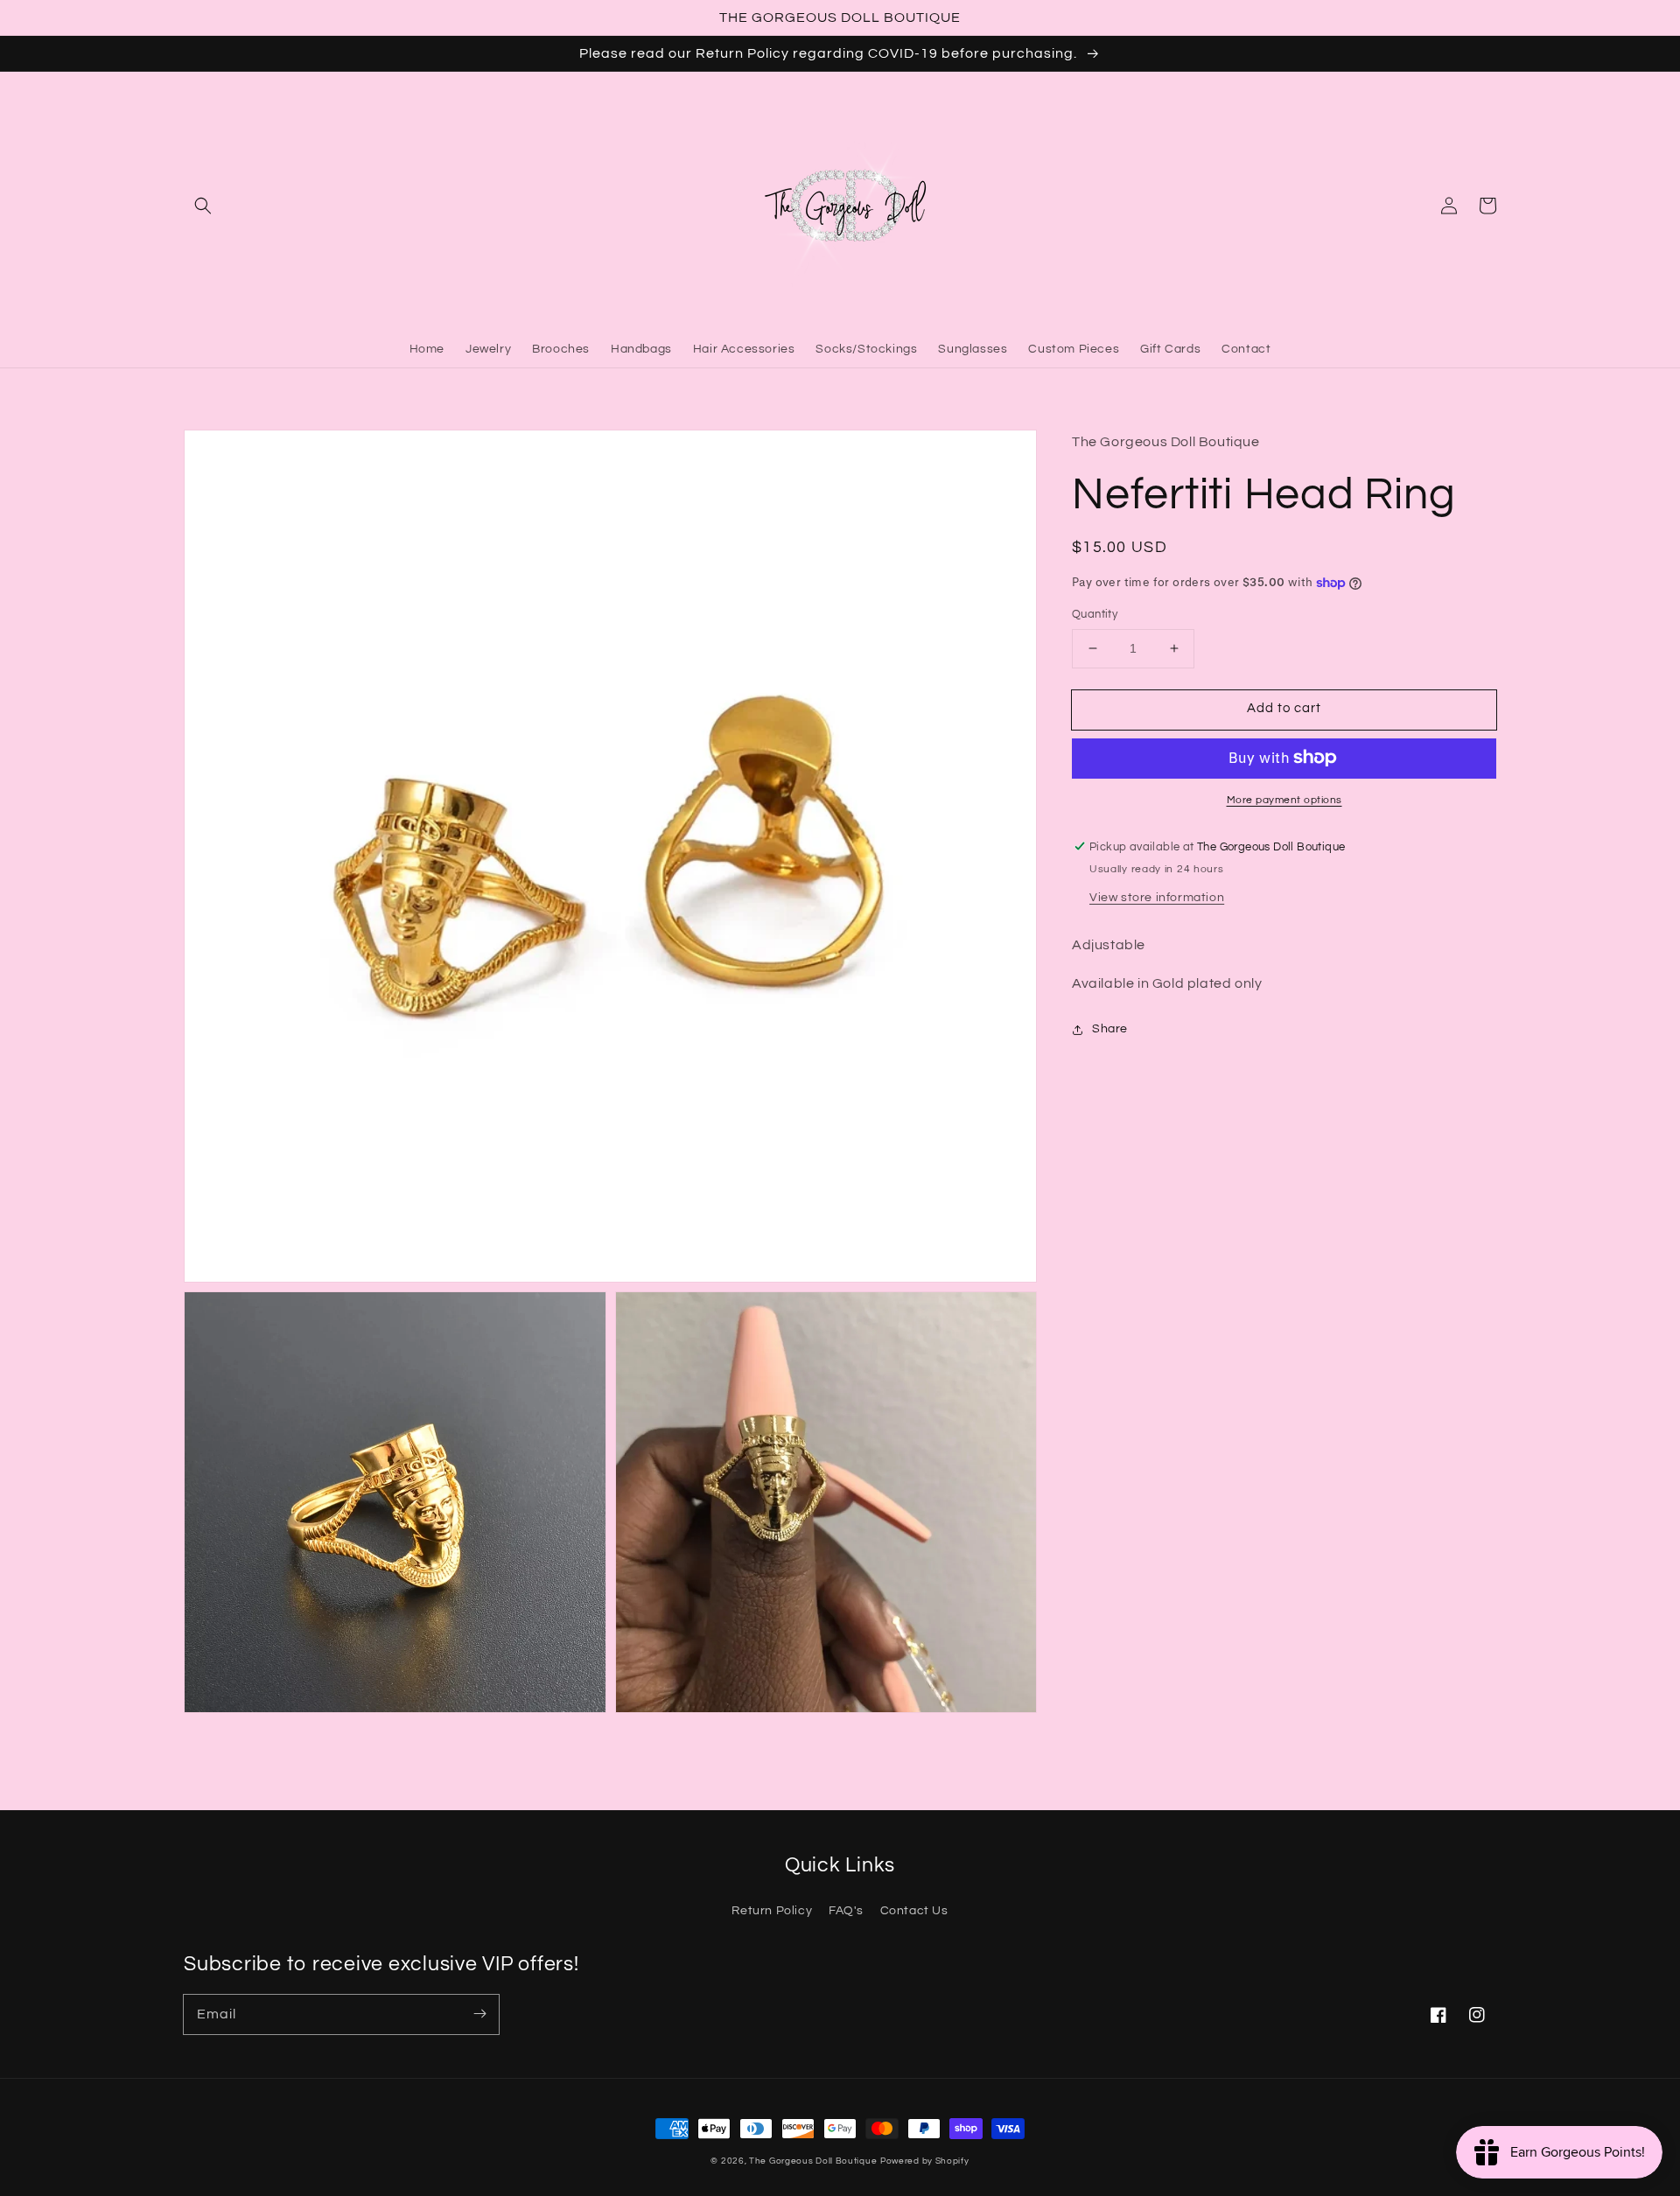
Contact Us (914, 1911)
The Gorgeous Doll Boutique (813, 2161)
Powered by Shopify (925, 2161)
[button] (203, 206)
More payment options (1284, 799)
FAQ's (846, 1911)
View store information (1157, 897)
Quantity (1095, 614)
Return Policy (772, 1911)
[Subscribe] (479, 2014)
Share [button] (1110, 1029)
